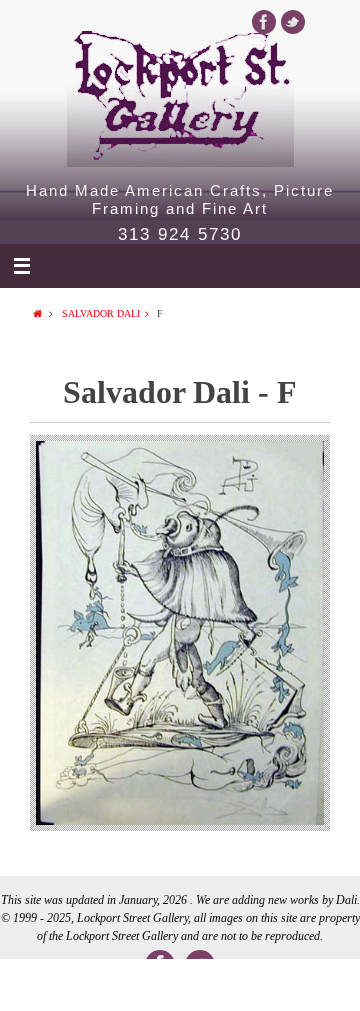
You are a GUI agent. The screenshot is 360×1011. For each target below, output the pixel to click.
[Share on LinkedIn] (180, 985)
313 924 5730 (180, 235)
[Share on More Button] (324, 985)
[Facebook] (264, 22)
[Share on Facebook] (36, 985)
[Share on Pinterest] (252, 985)
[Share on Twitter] (108, 985)
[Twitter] (293, 22)
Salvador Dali (101, 313)
